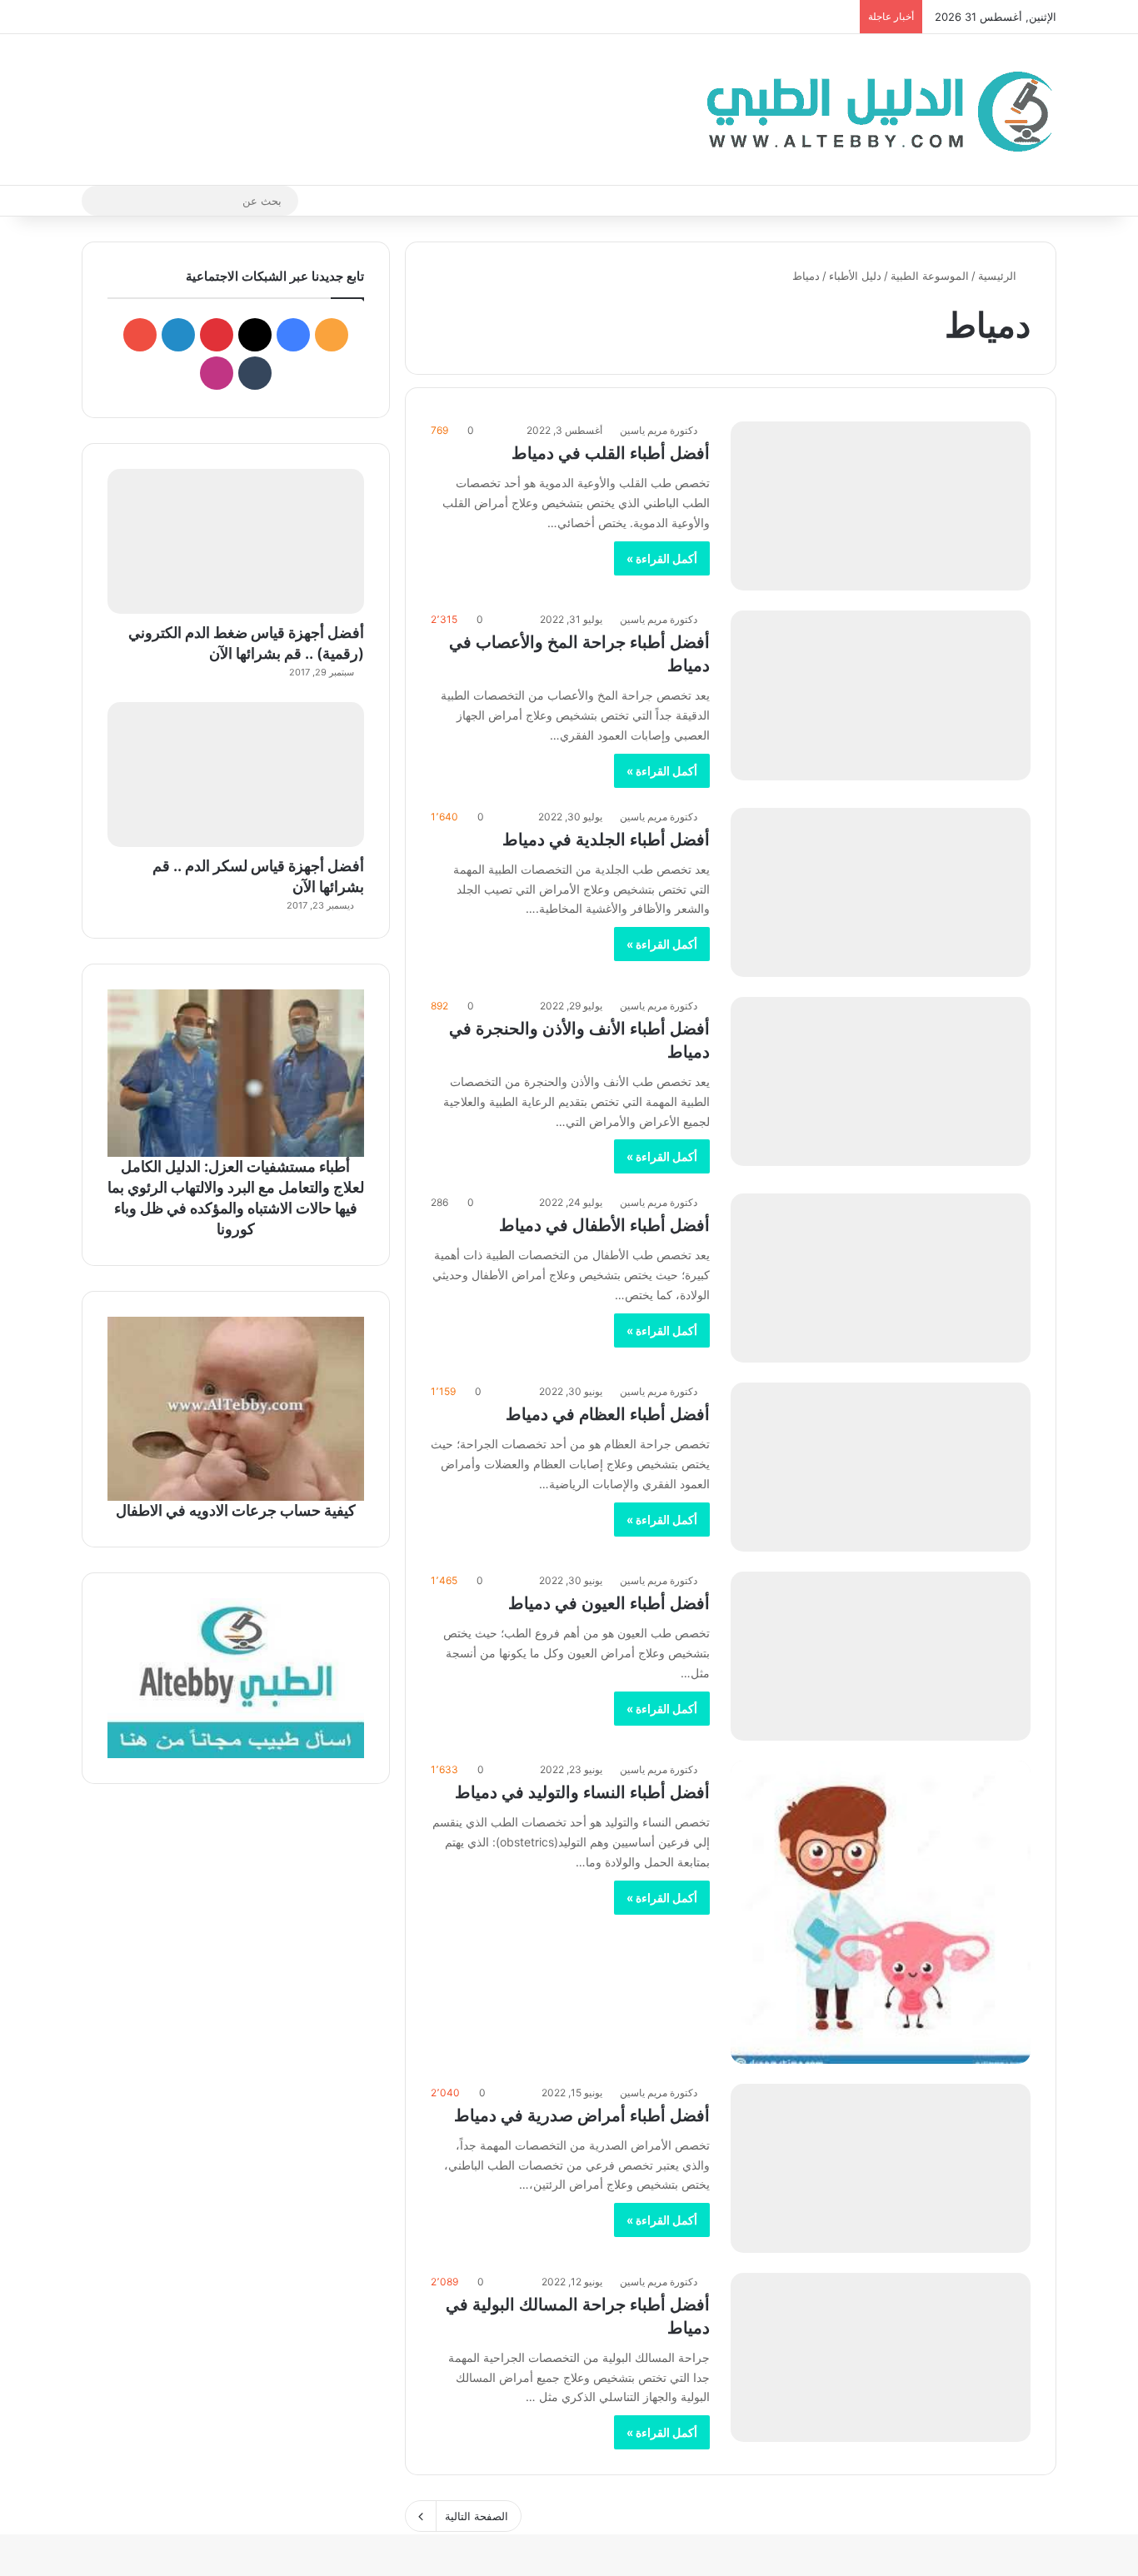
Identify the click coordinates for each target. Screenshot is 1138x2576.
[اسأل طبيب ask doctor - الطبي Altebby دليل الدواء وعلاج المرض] (236, 1678)
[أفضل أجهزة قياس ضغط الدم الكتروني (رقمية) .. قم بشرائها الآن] (236, 541)
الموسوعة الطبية (930, 276)
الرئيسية (999, 276)
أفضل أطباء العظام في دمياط (608, 1414)
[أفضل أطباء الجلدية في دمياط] (881, 892)
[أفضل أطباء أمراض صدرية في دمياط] (881, 2168)
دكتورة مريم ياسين (659, 430)
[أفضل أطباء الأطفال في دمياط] (881, 1278)
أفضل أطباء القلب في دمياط (611, 453)
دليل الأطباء (855, 276)
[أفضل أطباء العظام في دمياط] (881, 1467)
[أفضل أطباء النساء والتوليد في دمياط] (881, 1912)
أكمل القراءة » (662, 558)
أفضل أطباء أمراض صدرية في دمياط (582, 2115)
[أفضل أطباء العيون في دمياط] (881, 1656)
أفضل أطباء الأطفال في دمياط (604, 1225)
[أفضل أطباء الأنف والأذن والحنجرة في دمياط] (881, 1081)
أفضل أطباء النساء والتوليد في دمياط (582, 1792)
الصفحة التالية (477, 2516)
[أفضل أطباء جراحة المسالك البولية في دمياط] (881, 2357)
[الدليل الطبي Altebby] (875, 110)
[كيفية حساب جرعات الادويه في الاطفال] (236, 1408)
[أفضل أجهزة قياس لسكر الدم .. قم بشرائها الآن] (236, 775)
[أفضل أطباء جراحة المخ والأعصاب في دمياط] (881, 695)
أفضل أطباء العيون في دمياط (609, 1603)
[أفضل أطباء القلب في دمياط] (881, 506)
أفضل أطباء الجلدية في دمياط (606, 840)
